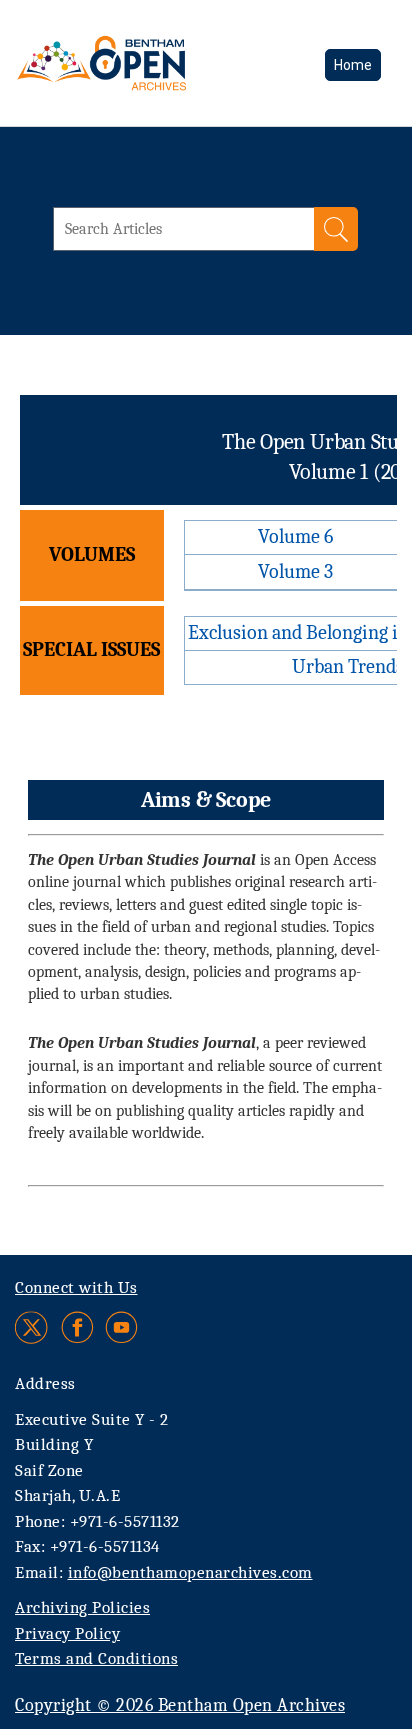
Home (353, 65)
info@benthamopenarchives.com (190, 1572)
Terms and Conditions (96, 1658)
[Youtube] (121, 1327)
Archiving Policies (82, 1607)
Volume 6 (295, 536)
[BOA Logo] (155, 63)
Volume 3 (295, 571)
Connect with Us (76, 1287)
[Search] (336, 229)
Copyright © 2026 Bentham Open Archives (180, 1705)
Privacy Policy (67, 1633)
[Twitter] (32, 1327)
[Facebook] (77, 1327)
